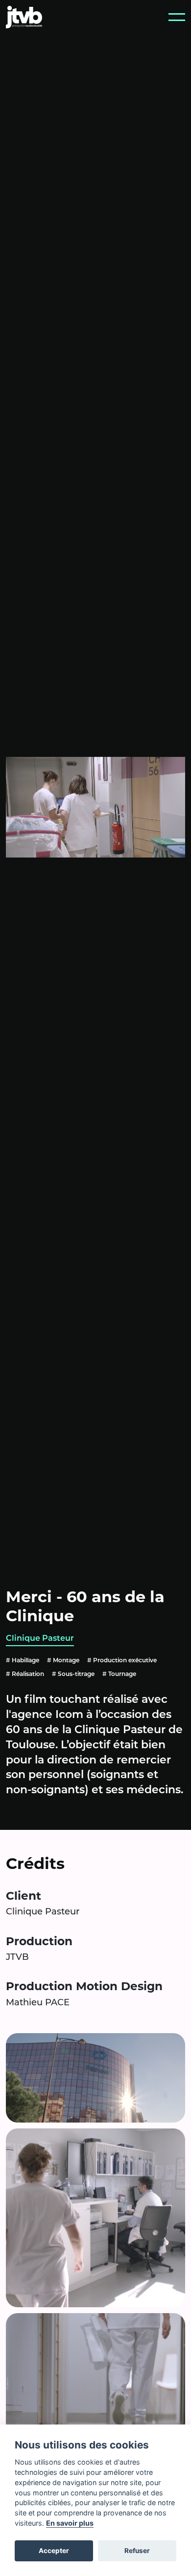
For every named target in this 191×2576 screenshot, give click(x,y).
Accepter (54, 2551)
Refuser (137, 2551)
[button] (177, 17)
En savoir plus (70, 2523)
